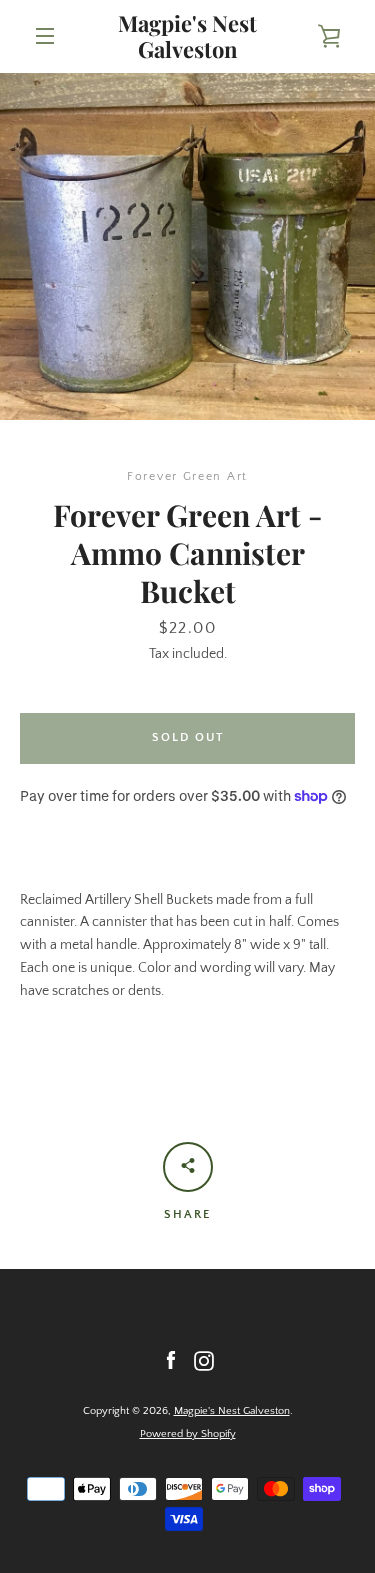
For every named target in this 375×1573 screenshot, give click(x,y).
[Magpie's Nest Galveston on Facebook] (171, 1360)
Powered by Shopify (188, 1434)
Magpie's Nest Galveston (187, 36)
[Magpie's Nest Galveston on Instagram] (204, 1360)
